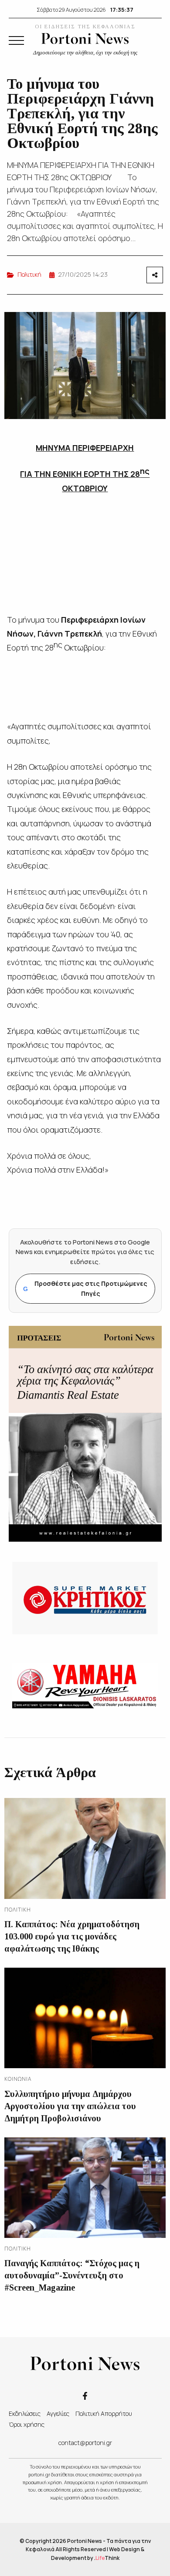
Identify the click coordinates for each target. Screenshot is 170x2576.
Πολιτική (29, 274)
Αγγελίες (58, 2413)
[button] (16, 40)
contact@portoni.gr (85, 2443)
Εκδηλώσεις (25, 2413)
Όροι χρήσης (27, 2424)
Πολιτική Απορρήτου (104, 2413)
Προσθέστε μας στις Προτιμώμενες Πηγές (85, 1288)
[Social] (85, 2395)
